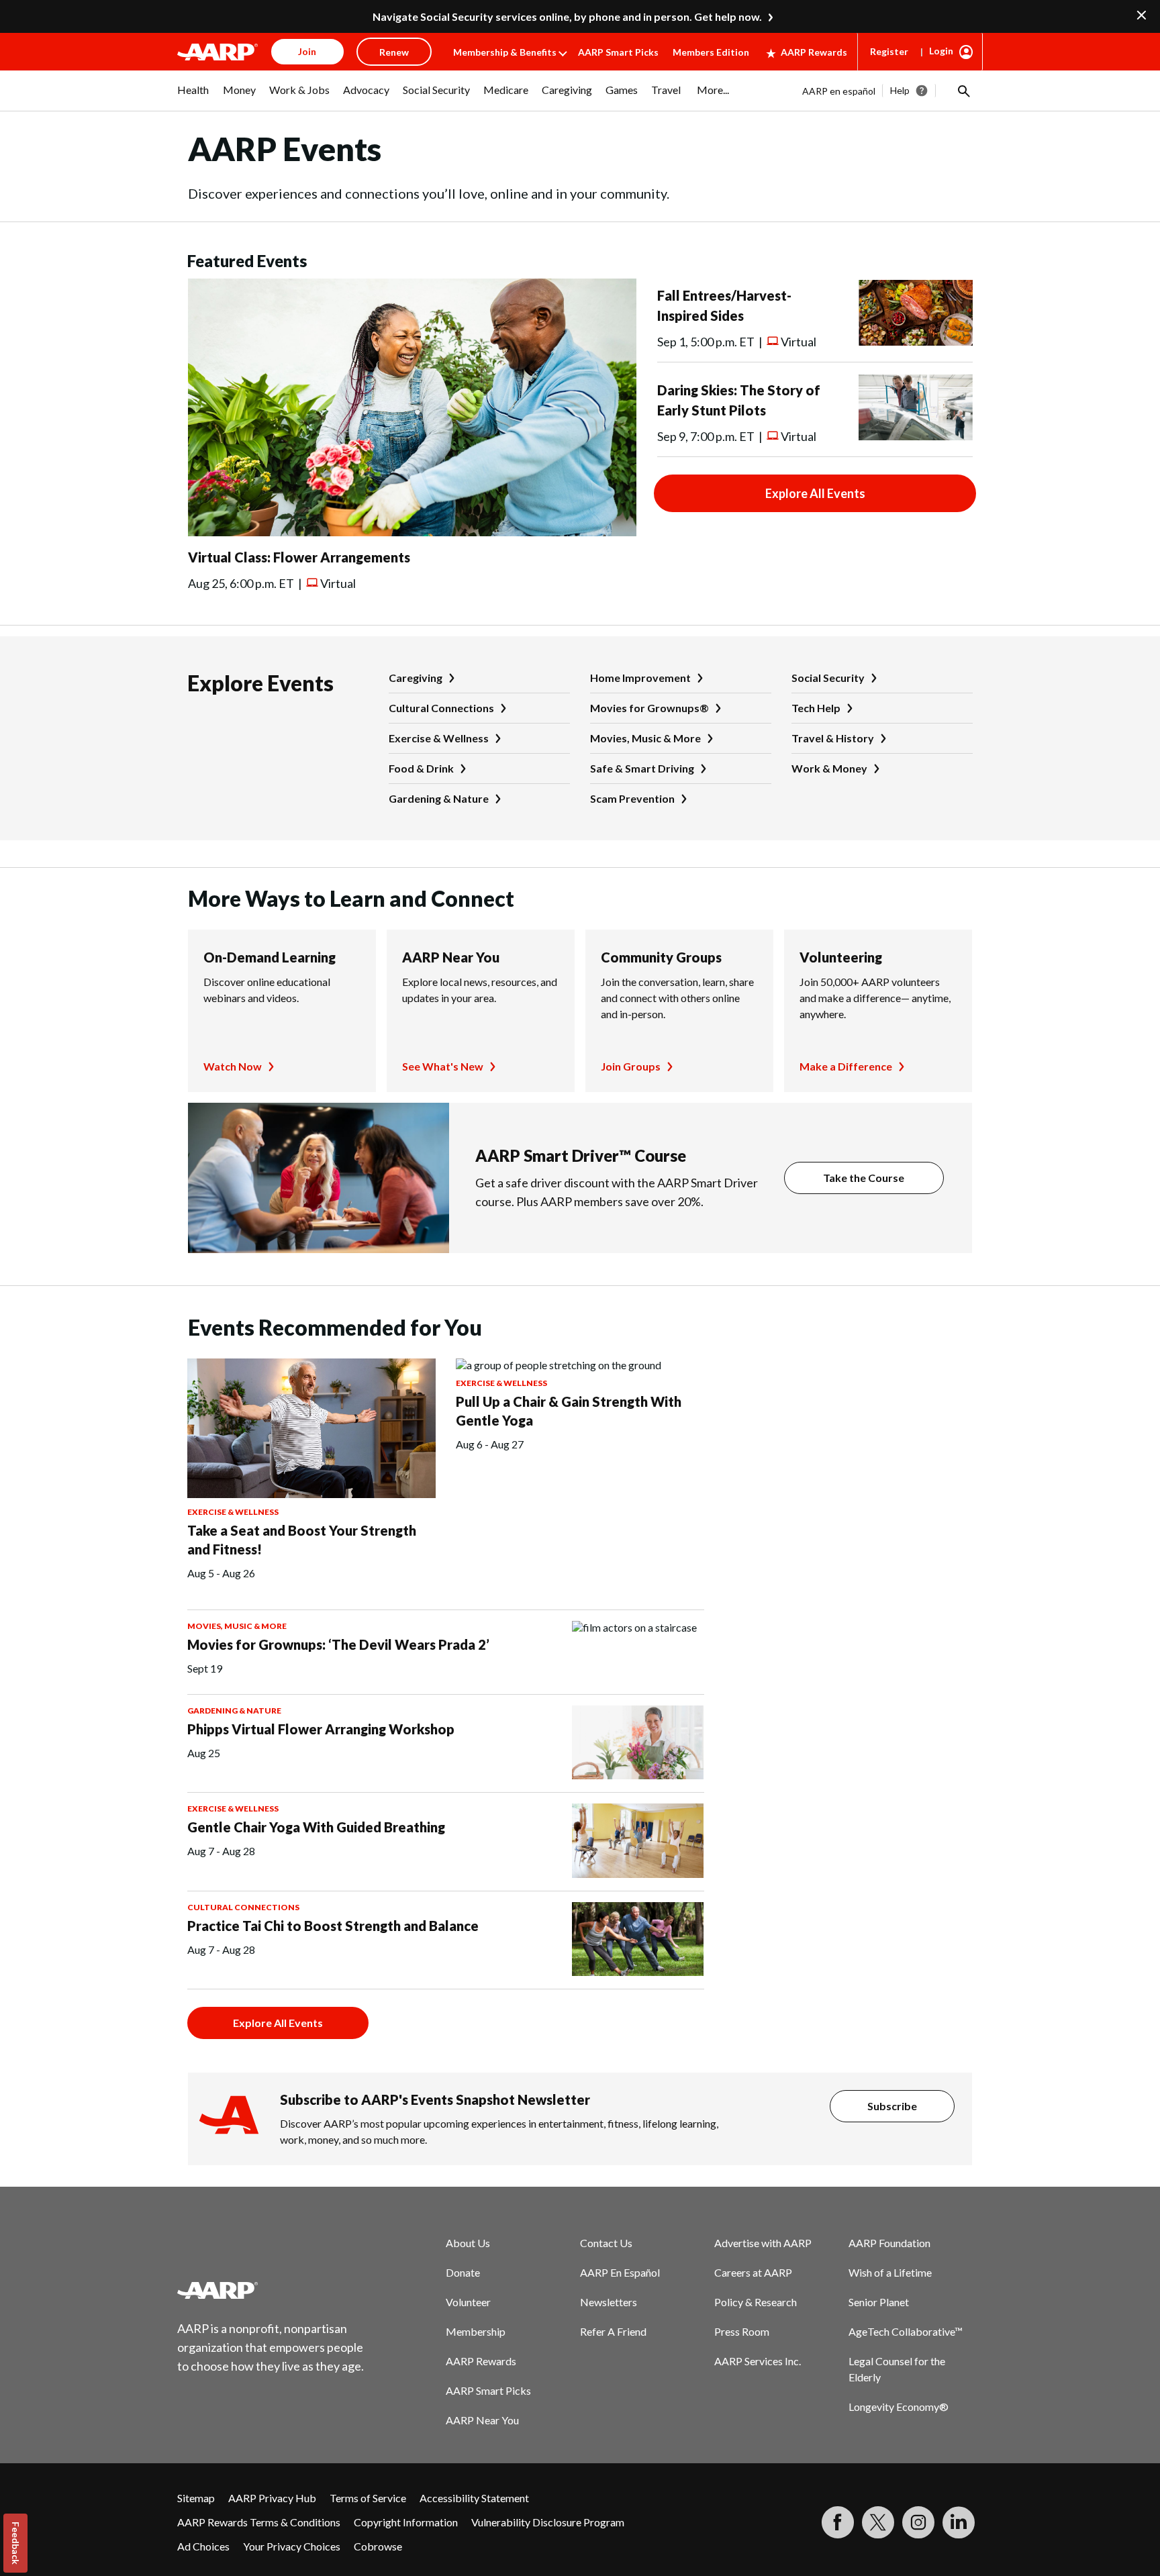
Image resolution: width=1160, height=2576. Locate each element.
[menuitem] (193, 97)
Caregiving (416, 678)
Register (889, 51)
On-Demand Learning (270, 957)
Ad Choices (203, 2546)
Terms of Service (368, 2498)
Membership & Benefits (505, 52)
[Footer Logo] (271, 2290)
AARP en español (839, 91)
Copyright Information (406, 2522)
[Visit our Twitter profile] (878, 2522)
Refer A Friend (613, 2331)
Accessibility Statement (474, 2498)
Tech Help (816, 708)
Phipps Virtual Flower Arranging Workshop (321, 1729)
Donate (463, 2272)
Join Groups (631, 1066)
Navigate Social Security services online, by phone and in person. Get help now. (567, 16)
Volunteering (841, 957)
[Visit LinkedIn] (959, 2522)
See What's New (443, 1066)
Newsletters (609, 2302)
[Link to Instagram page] (918, 2522)
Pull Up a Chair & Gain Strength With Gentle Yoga (569, 1411)
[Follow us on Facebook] (838, 2522)
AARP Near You (451, 957)
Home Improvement (640, 678)
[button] (963, 91)
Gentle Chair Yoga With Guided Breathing (316, 1827)
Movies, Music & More (645, 738)
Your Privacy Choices (292, 2546)
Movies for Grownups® (649, 708)
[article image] (412, 532)
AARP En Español (620, 2272)
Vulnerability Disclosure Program (548, 2522)
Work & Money (829, 768)
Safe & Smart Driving (642, 768)
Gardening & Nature (439, 798)
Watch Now (233, 1066)
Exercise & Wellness (439, 738)
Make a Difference (846, 1066)
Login (941, 51)
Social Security (828, 678)
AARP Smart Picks (618, 52)
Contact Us (606, 2243)
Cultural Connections (441, 708)
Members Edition (711, 52)
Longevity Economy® (899, 2407)
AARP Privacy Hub (272, 2498)
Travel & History (833, 738)
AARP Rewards (814, 52)
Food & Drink (421, 768)
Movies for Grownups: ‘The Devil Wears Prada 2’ (338, 1644)
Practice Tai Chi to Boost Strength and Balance (333, 1926)
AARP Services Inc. (758, 2361)
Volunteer (468, 2302)
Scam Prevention (632, 798)
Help (900, 90)
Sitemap (196, 2498)
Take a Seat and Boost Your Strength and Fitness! (302, 1540)
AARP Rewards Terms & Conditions (259, 2522)
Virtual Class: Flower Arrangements (299, 557)
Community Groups (661, 957)
